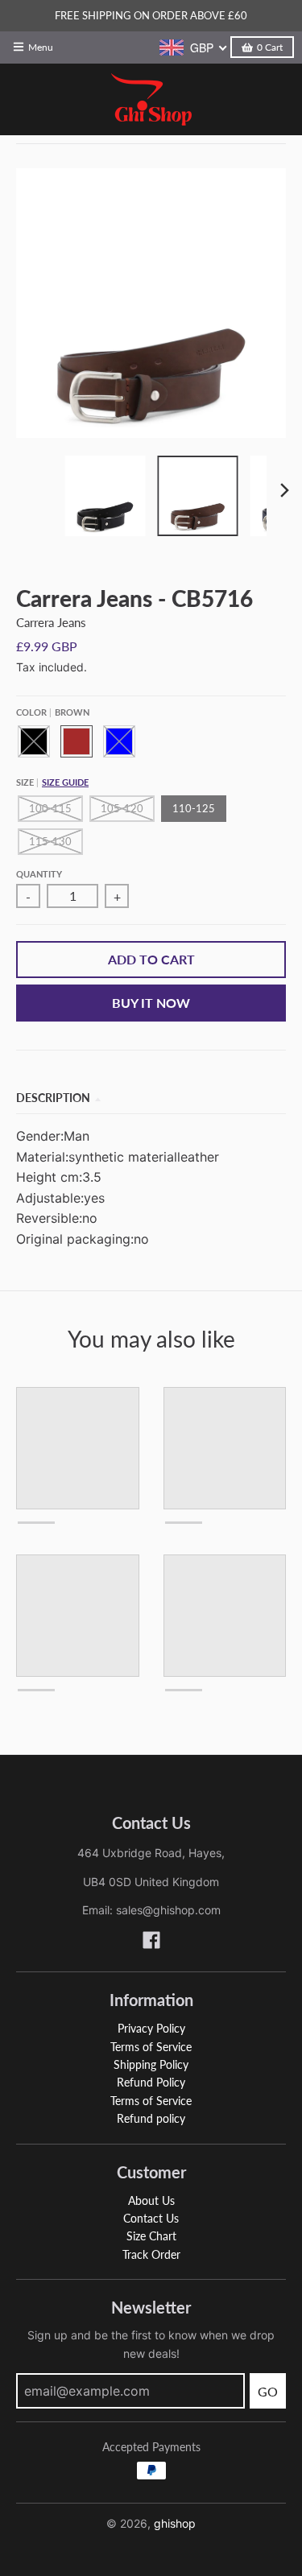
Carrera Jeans (51, 622)
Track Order (151, 2254)
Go (268, 2391)
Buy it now (151, 1003)
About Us (151, 2200)
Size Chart (151, 2236)
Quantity (39, 874)
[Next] (284, 490)
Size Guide (65, 782)
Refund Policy (151, 2082)
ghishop (175, 2523)
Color (53, 712)
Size (52, 782)
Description (53, 1098)
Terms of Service (151, 2047)
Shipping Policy (151, 2064)
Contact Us (151, 2218)
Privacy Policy (151, 2028)
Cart (270, 47)
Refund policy (151, 2118)
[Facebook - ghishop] (151, 1940)
